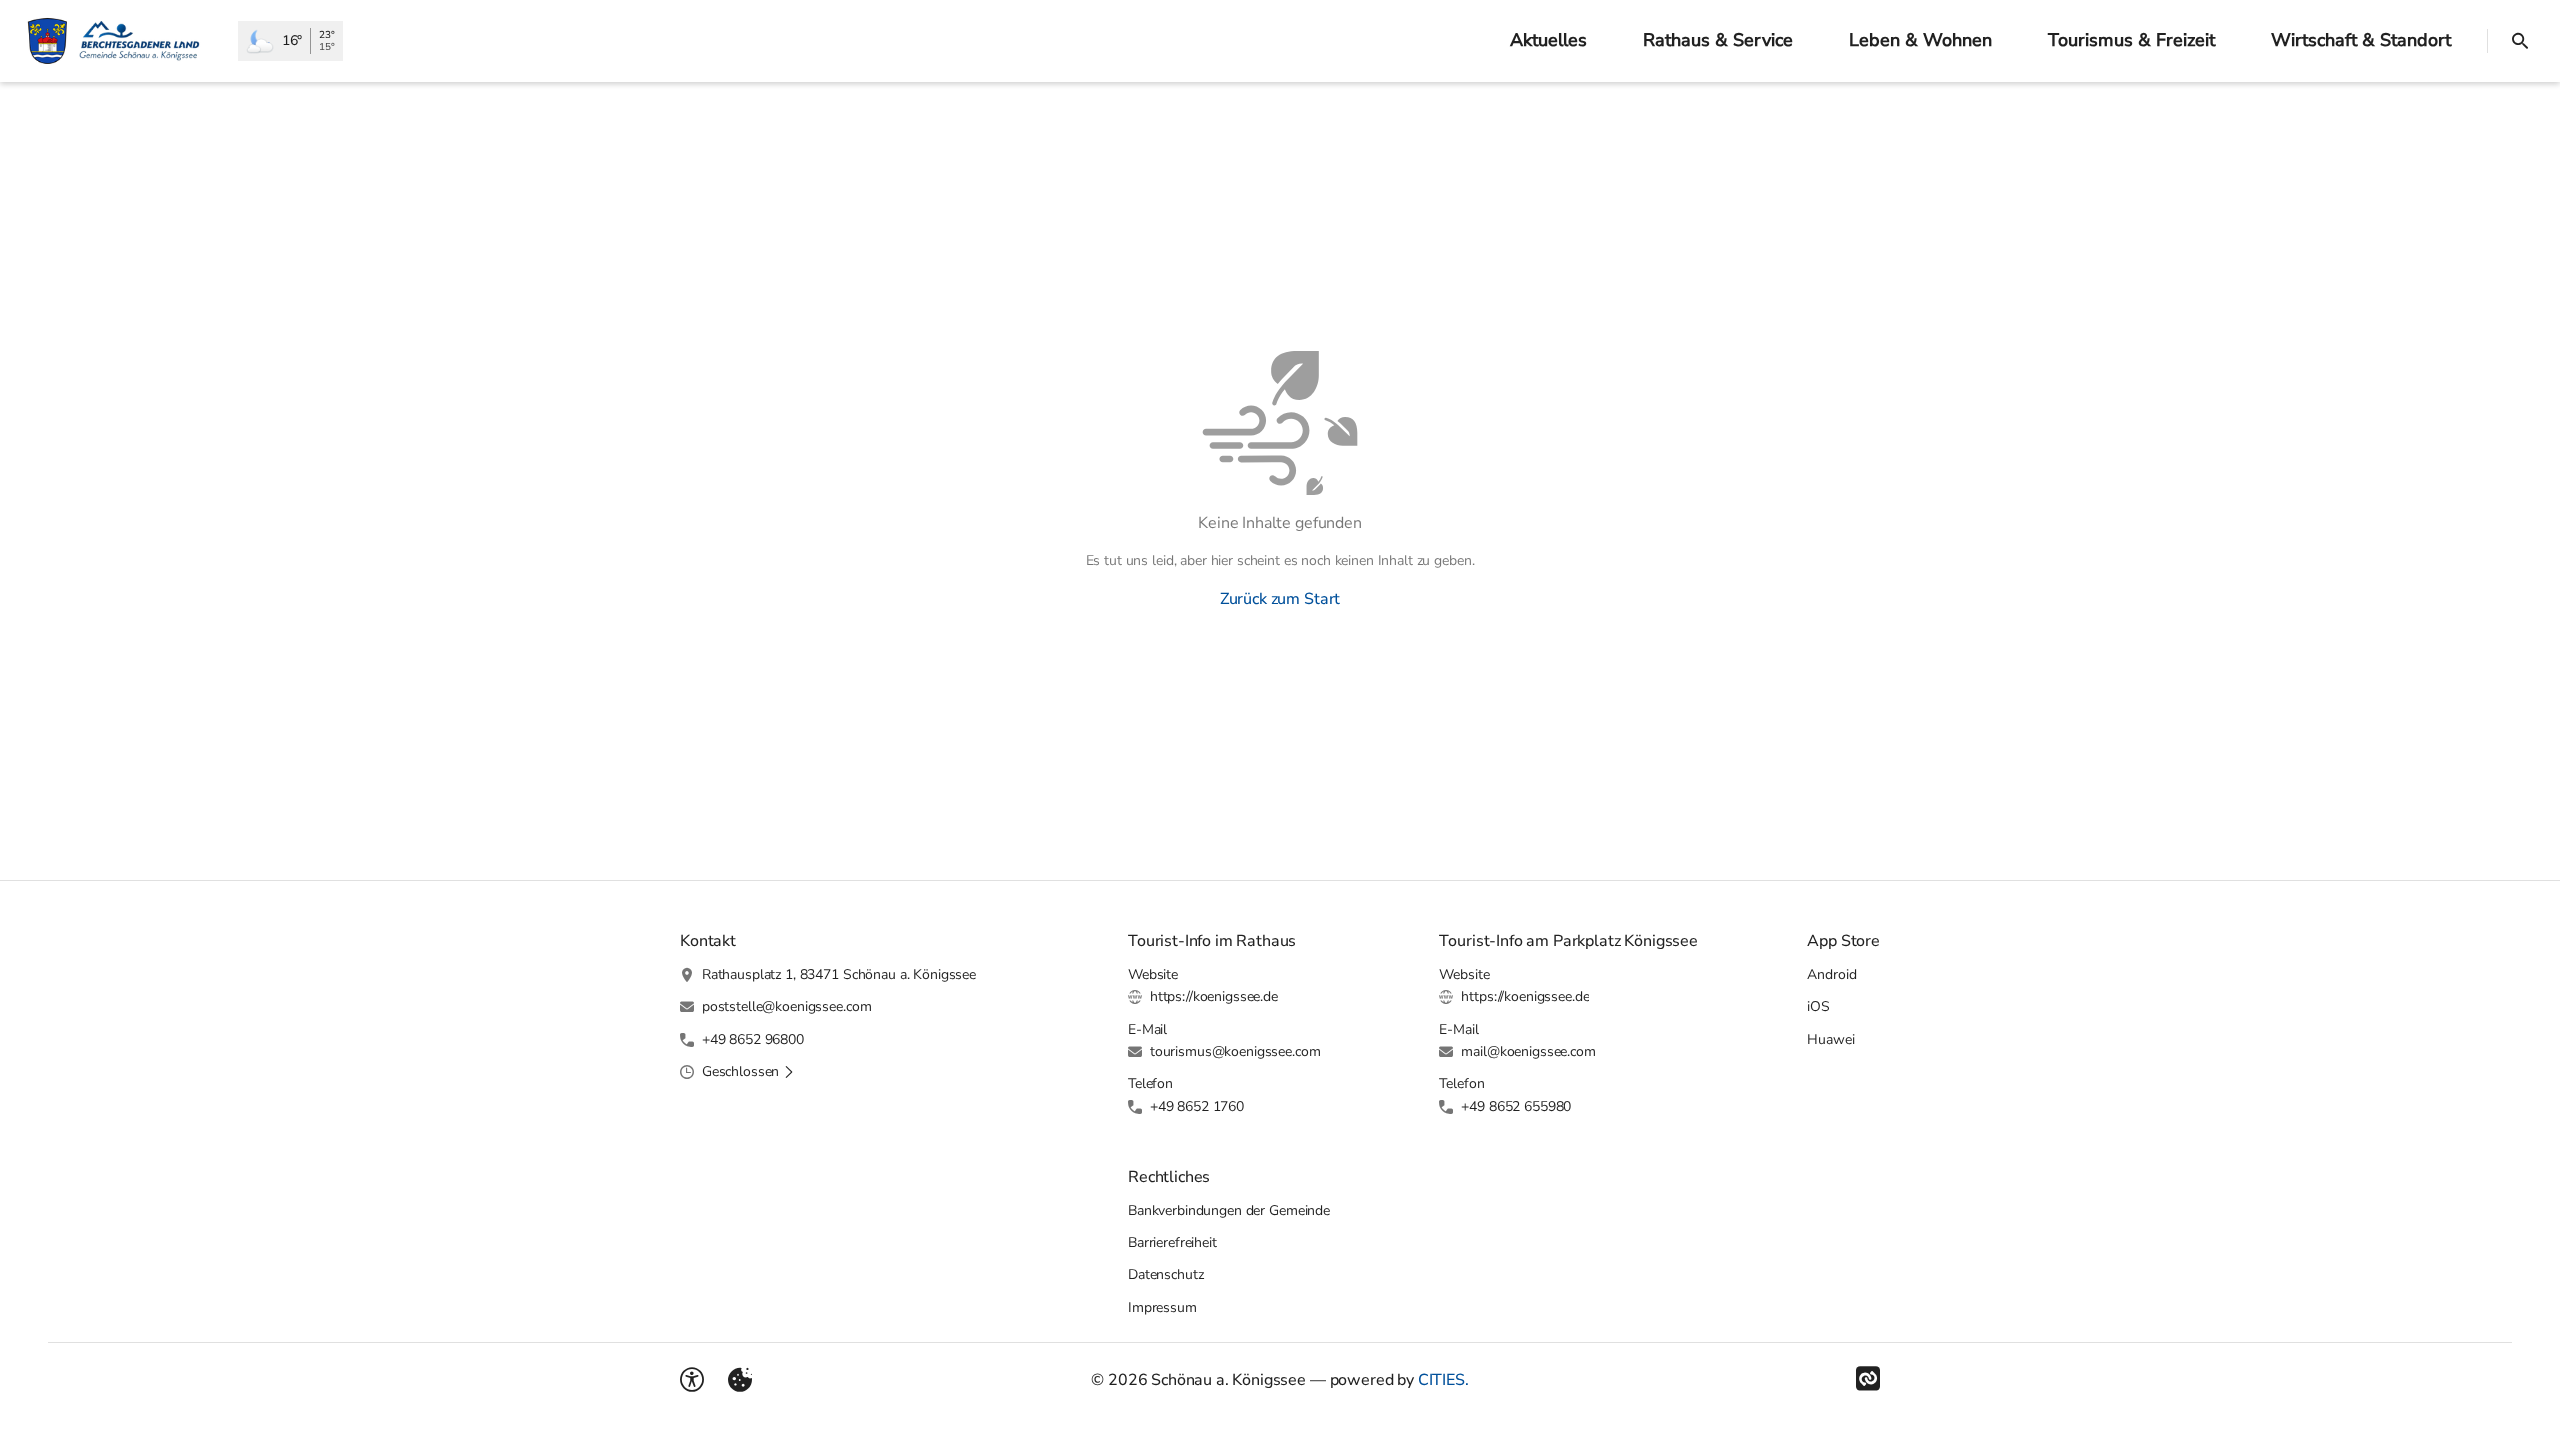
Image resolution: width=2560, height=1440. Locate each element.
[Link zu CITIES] (1868, 1379)
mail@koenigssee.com (1528, 1051)
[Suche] (2520, 41)
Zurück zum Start (1280, 599)
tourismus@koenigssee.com (1235, 1051)
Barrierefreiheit (1172, 1242)
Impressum (1162, 1307)
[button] (748, 1072)
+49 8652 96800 (753, 1039)
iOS (1818, 1006)
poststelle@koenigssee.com (787, 1006)
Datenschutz (1165, 1274)
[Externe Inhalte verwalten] (740, 1380)
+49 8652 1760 (1197, 1106)
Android (1831, 974)
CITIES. (1443, 1380)
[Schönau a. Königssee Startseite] (119, 41)
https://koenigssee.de (1214, 996)
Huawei (1830, 1039)
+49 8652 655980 (1516, 1106)
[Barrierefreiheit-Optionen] (692, 1380)
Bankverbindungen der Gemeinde (1229, 1210)
